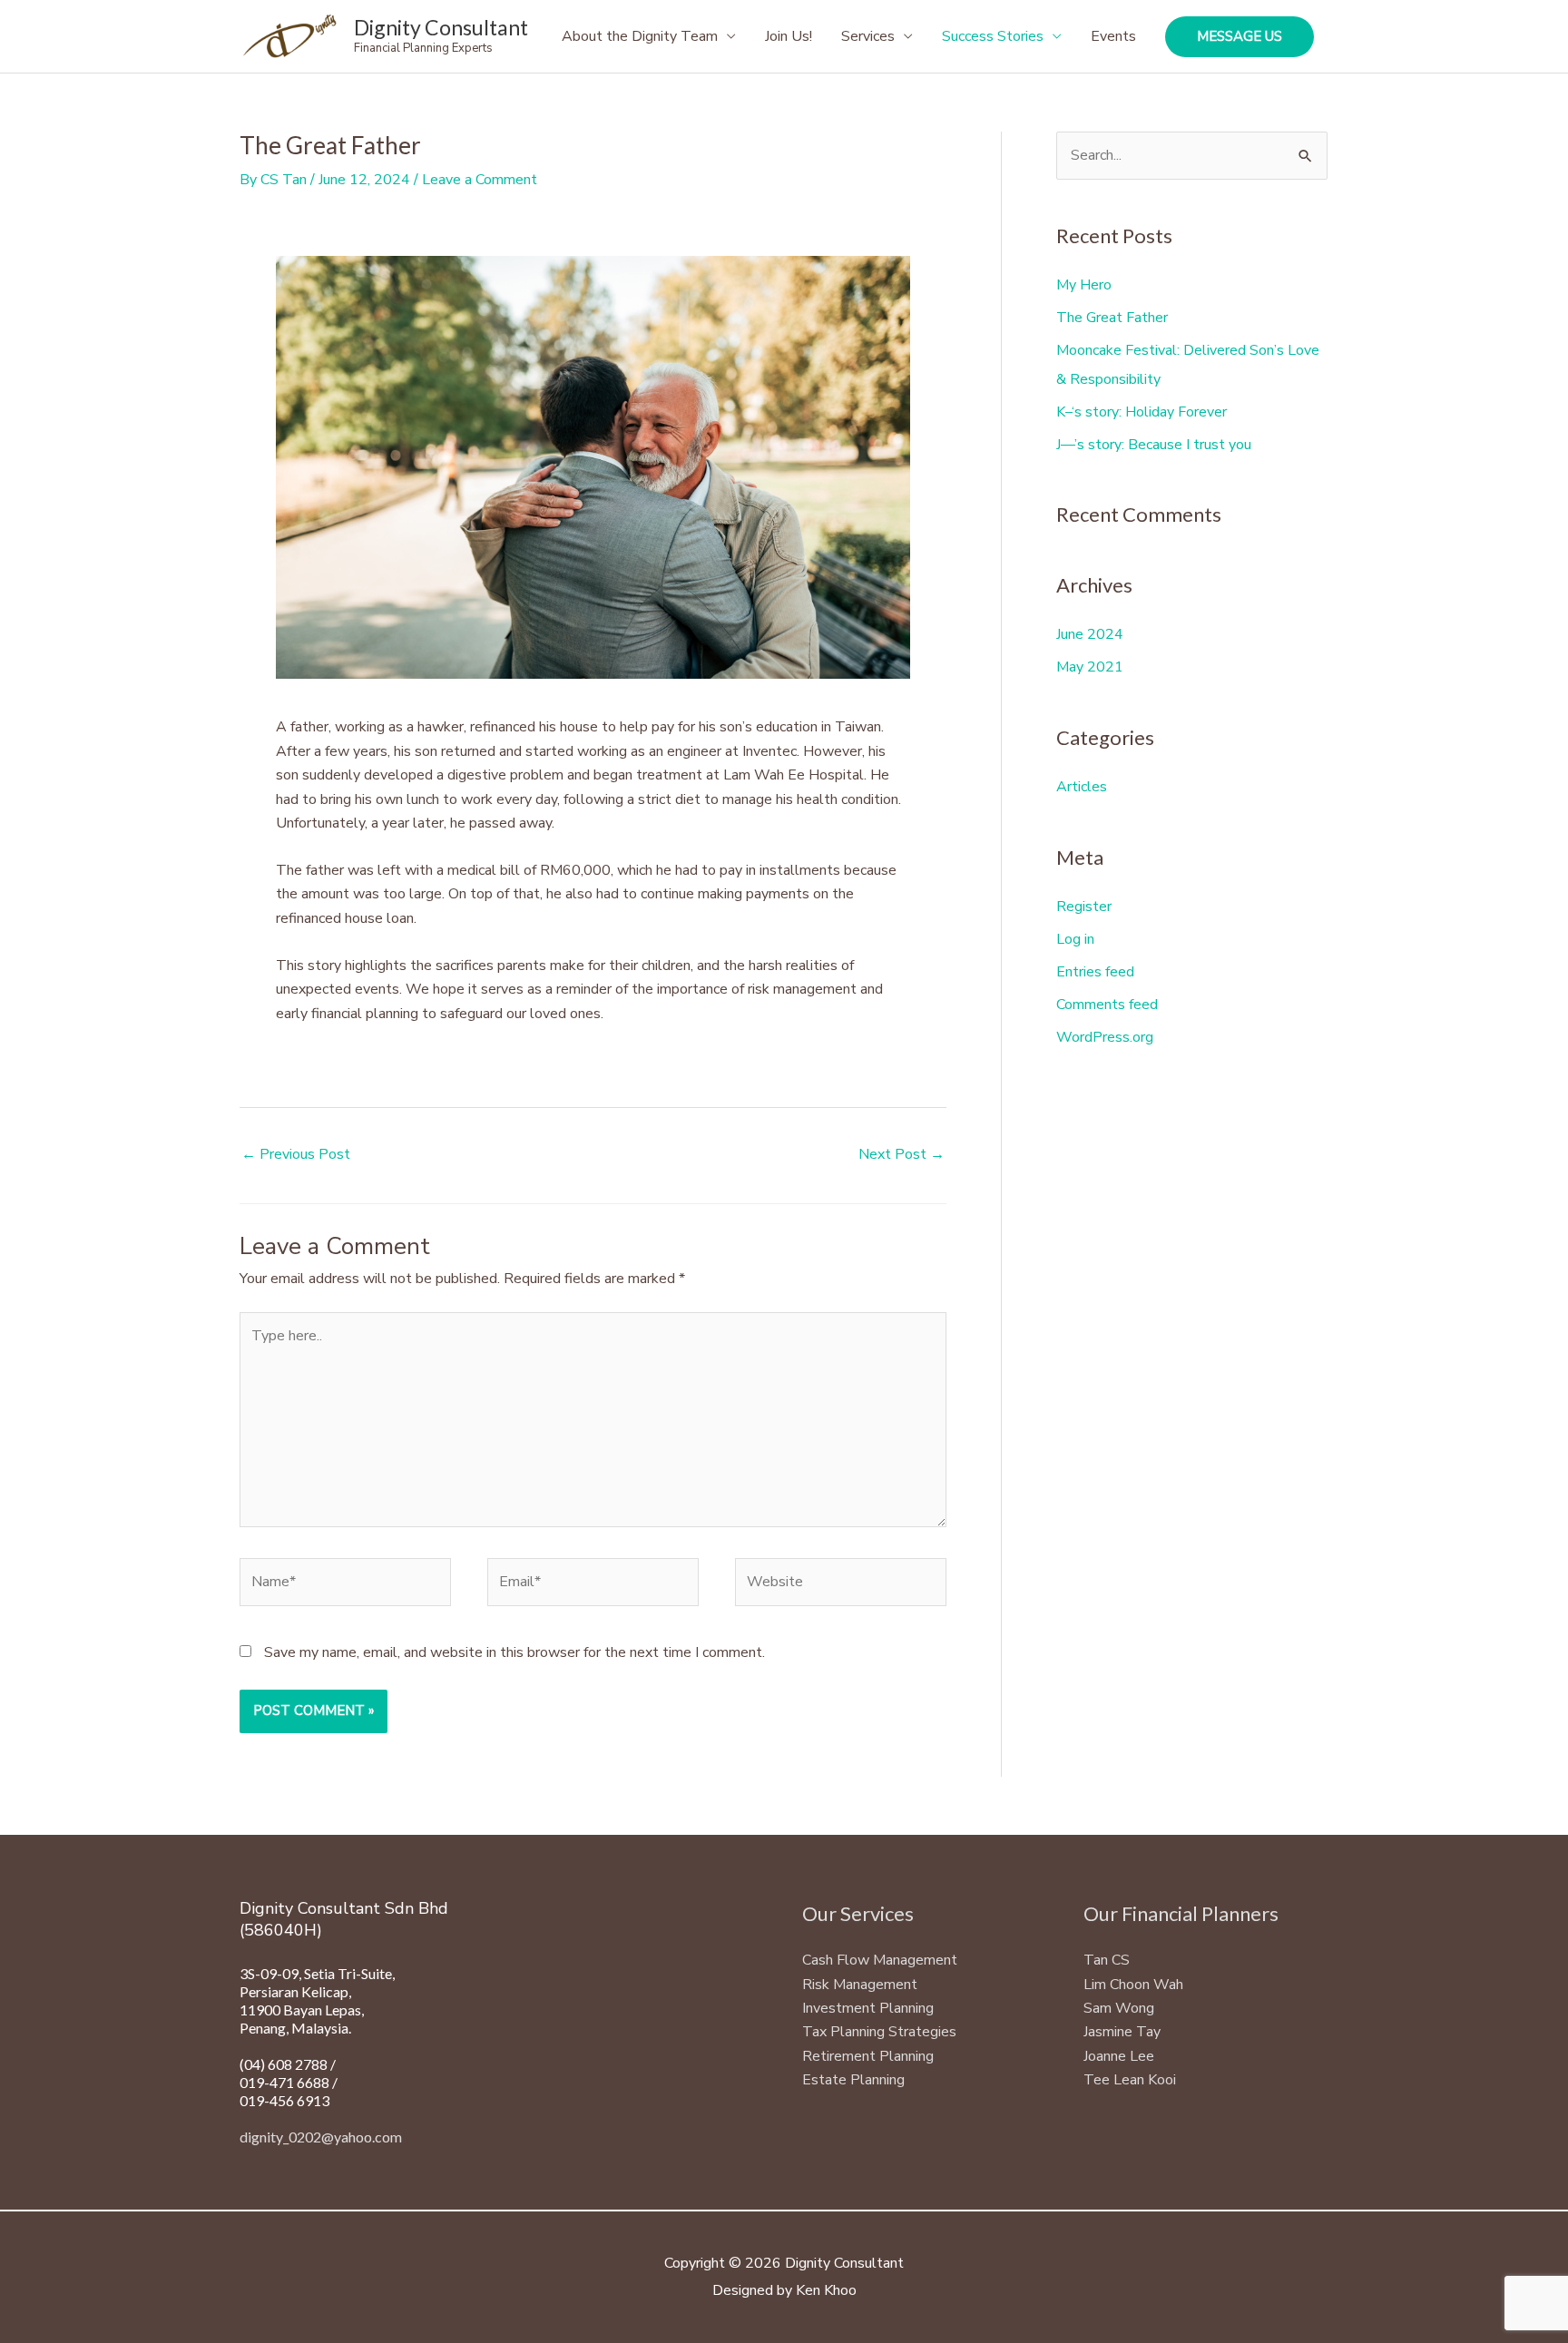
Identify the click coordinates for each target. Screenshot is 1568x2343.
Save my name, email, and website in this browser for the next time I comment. (514, 1652)
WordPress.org (1105, 1037)
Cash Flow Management (880, 1960)
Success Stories (993, 36)
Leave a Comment (480, 180)
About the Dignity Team (640, 36)
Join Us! (789, 36)
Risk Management (860, 1985)
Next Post (902, 1154)
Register (1084, 907)
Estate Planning (853, 2080)
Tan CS (1107, 1960)
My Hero (1084, 285)
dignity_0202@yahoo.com (321, 2137)
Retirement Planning (868, 2056)
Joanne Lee (1119, 2056)
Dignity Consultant (441, 27)
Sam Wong (1119, 2008)
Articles (1082, 787)
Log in (1075, 939)
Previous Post (296, 1154)
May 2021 (1090, 667)
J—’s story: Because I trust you (1154, 445)
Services (868, 36)
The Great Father (1112, 318)
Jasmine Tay (1122, 2032)
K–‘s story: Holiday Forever (1142, 412)
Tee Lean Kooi (1130, 2080)
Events (1113, 36)
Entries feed (1095, 972)
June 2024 (1090, 634)
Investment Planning (868, 2008)
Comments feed (1107, 1005)
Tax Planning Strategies (879, 2032)
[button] (1240, 37)
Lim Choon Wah (1133, 1985)
